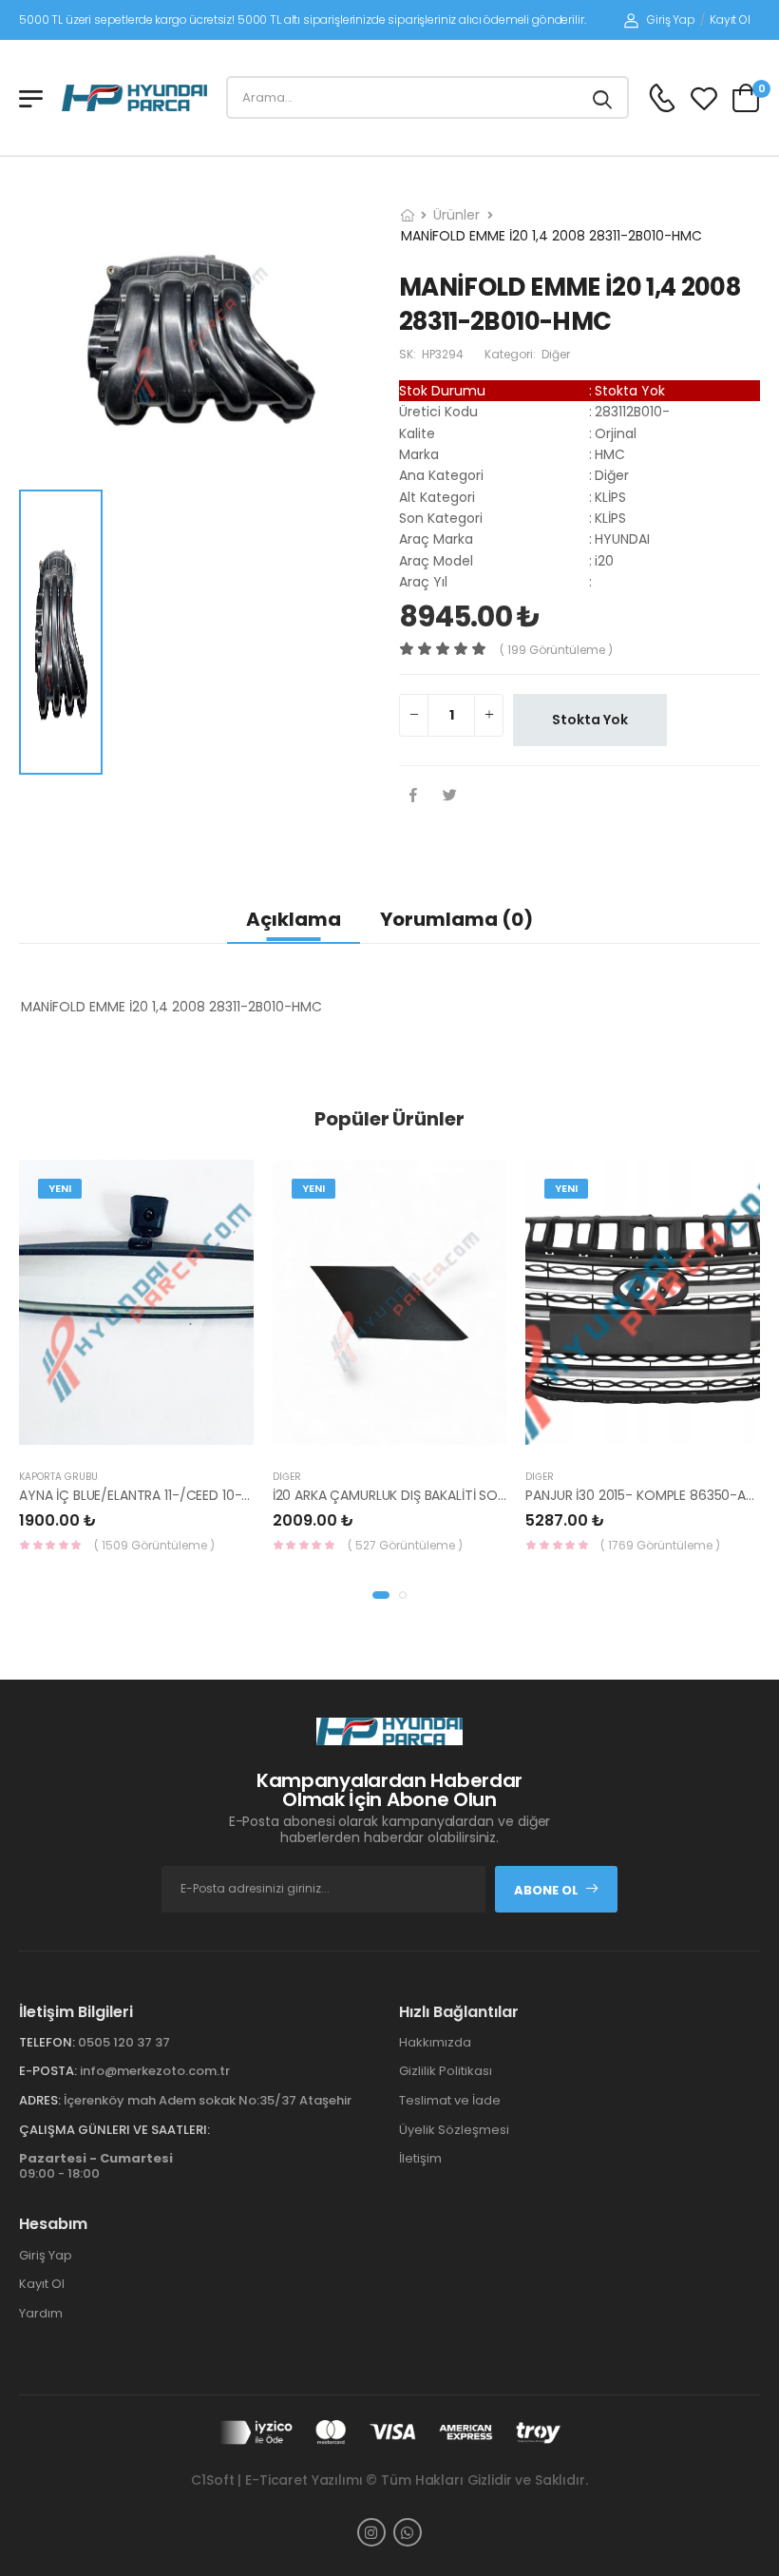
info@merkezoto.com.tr (155, 2071)
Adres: (40, 2100)
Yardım (41, 2313)
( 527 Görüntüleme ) (405, 1545)
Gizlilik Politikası (446, 2071)
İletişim (420, 2158)
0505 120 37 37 (124, 2042)
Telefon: (47, 2042)
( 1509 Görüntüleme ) (154, 1545)
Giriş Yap (671, 19)
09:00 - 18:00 (96, 2166)
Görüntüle (152, 1435)
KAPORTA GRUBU (58, 1477)
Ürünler (456, 215)
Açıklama (294, 919)
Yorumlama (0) (456, 919)
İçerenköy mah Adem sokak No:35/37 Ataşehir (208, 2100)
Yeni (60, 1188)
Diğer (287, 1477)
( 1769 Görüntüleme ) (660, 1545)
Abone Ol (546, 1890)
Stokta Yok (590, 720)
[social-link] (371, 2532)
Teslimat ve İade (450, 2100)
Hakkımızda (435, 2042)
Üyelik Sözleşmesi (454, 2130)
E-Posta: (48, 2071)
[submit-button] (602, 97)
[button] (381, 1595)
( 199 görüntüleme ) (556, 650)
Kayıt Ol (730, 19)
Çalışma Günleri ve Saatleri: (114, 2130)
